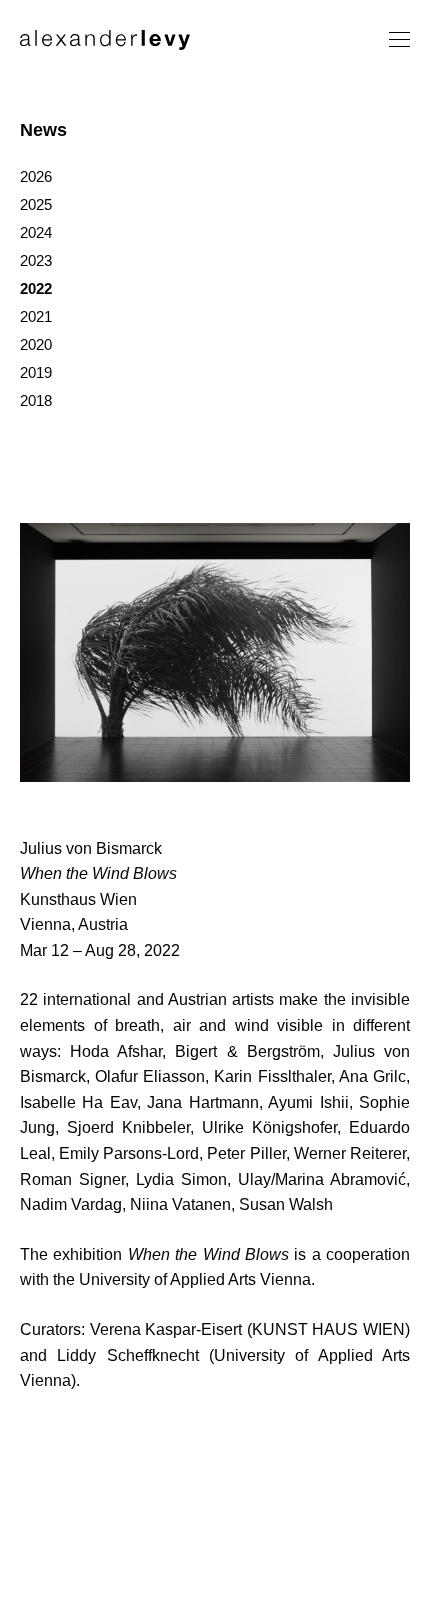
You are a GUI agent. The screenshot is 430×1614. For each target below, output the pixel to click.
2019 (36, 372)
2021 (36, 316)
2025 (36, 204)
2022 (36, 288)
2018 (36, 400)
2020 (36, 344)
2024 (36, 232)
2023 (36, 260)
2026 (36, 176)
